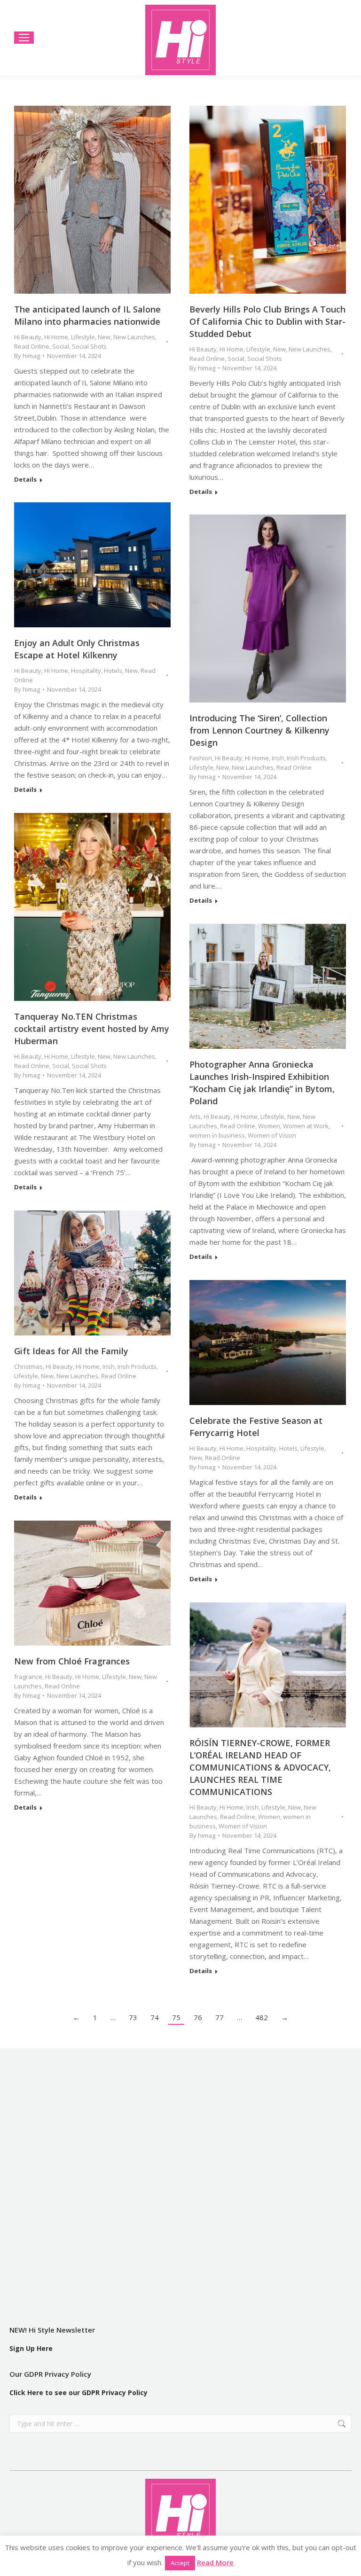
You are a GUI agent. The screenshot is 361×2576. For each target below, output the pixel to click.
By (27, 356)
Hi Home (56, 337)
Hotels (113, 671)
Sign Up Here (31, 2348)
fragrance (28, 1677)
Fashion (201, 758)
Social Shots (89, 346)
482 (262, 2017)
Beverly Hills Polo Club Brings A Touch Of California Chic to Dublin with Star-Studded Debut (267, 321)
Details (25, 480)
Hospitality (86, 671)
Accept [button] (180, 2563)
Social (61, 346)
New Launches (134, 337)
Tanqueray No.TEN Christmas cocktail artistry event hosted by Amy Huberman (92, 1029)
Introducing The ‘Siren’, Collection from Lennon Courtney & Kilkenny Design (259, 730)
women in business (217, 1135)
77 (220, 2017)
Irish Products (306, 758)
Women (269, 1126)
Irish (278, 758)
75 (176, 2017)
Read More (215, 2562)
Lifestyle (83, 337)
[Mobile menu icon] (24, 38)
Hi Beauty (28, 337)
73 (133, 2017)
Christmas (28, 1366)
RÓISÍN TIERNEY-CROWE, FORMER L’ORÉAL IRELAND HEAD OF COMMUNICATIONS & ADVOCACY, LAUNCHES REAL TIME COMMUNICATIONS (260, 1767)
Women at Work (306, 1126)
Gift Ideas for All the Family (71, 1351)
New (104, 337)
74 (155, 2017)
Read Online (32, 346)
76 (198, 2017)
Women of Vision (272, 1135)
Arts (195, 1116)
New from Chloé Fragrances (72, 1661)
